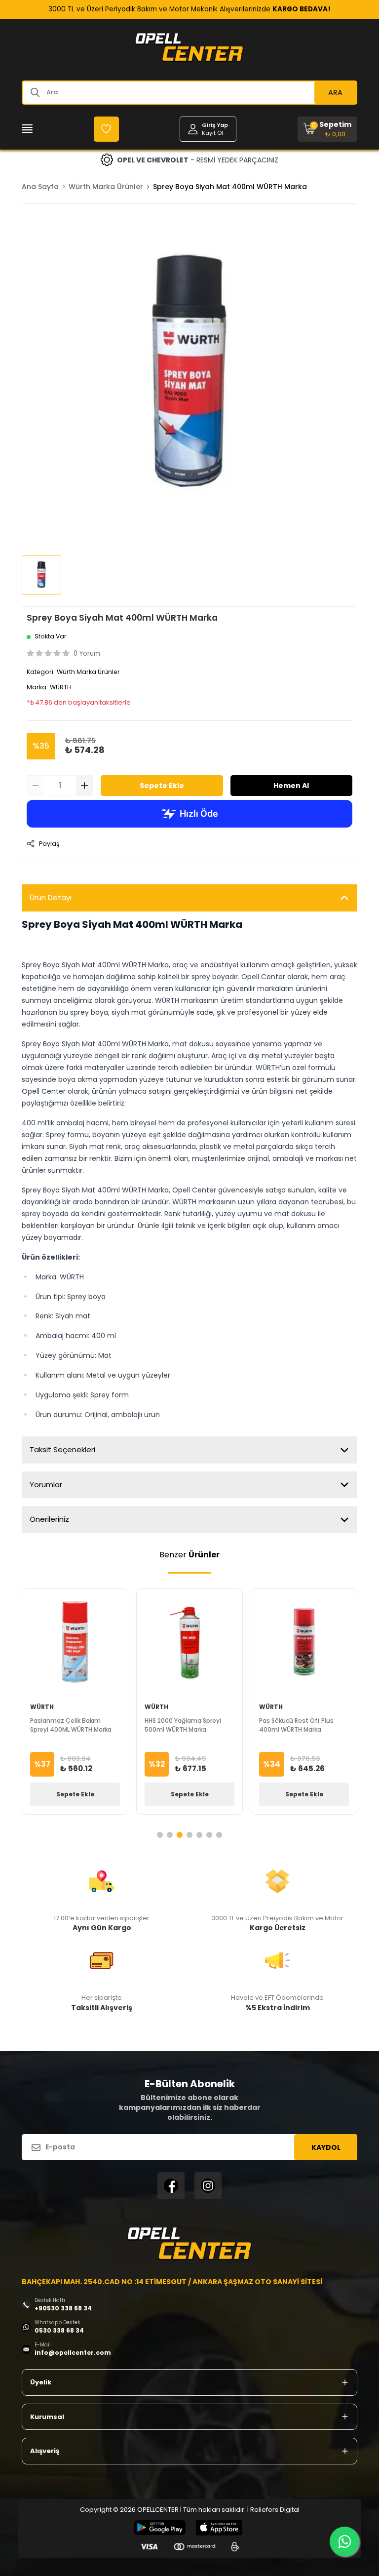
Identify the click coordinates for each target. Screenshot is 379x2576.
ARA (335, 92)
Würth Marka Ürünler (106, 187)
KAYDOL (326, 2147)
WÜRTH (61, 687)
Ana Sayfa (40, 187)
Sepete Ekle (162, 786)
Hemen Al (291, 786)
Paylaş (49, 844)
